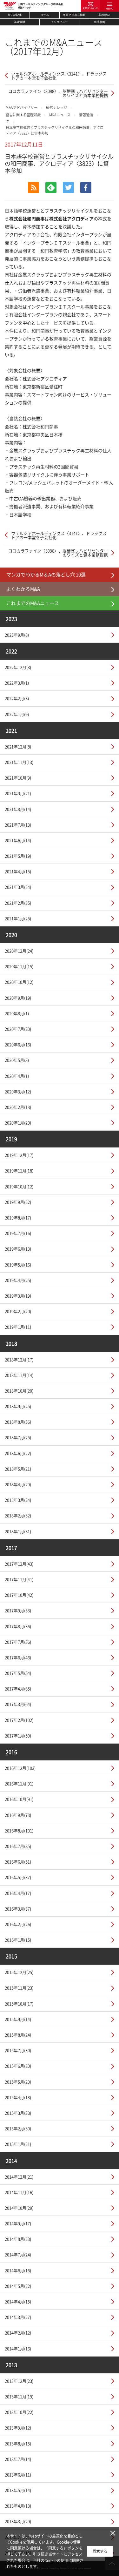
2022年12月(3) (18, 667)
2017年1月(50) (18, 1735)
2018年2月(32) (18, 1515)
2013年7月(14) (18, 2459)
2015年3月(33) (18, 2113)
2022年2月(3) (17, 698)
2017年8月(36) (18, 1626)
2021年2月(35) (18, 903)
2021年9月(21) (18, 793)
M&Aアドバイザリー (22, 108)
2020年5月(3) (17, 1060)
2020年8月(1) (17, 1013)
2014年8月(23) (18, 2239)
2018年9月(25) (18, 1406)
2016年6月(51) (18, 1862)
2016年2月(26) (18, 1924)
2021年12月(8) (18, 747)
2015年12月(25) (19, 1972)
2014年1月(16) (18, 2348)
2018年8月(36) (18, 1422)
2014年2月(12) (18, 2333)
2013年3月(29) (18, 2521)
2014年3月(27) (18, 2317)
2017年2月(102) (19, 1720)
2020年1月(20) (18, 1123)
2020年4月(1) (17, 1076)
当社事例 (99, 22)
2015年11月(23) (19, 1988)
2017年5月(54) (18, 1673)
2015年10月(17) (19, 2004)
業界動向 (104, 15)
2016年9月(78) (18, 1815)
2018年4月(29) (18, 1484)
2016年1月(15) (18, 1940)
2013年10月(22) (19, 2412)
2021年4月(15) (18, 871)
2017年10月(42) (19, 1595)
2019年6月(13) (18, 1249)
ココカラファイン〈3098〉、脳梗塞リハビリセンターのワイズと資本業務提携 (58, 93)
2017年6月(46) (18, 1657)
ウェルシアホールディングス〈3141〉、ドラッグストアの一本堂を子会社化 (59, 76)
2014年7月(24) (18, 2254)
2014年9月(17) (18, 2223)
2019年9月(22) (18, 1202)
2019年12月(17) (19, 1155)
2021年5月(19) (18, 856)
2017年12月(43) (19, 1564)
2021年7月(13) (18, 825)
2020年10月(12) (19, 982)
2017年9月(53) (18, 1610)
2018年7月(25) (18, 1437)
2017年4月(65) (18, 1688)
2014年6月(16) (18, 2270)
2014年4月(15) (18, 2301)
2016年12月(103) (20, 1768)
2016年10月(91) (19, 1799)
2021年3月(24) (18, 887)
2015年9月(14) (18, 2019)
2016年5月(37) (18, 1877)
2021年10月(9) (18, 778)
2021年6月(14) (18, 840)
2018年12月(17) (19, 1359)
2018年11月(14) (19, 1375)
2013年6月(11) (18, 2475)
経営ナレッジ (56, 108)
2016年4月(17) (18, 1893)
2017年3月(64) (18, 1704)
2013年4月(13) (18, 2506)
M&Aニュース (60, 115)
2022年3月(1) (17, 683)
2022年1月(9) (17, 714)
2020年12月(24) (19, 951)
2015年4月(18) (18, 2097)
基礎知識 (20, 22)
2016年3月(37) (18, 1909)
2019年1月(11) (18, 1327)
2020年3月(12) (18, 1091)
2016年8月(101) (19, 1830)
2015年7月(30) (18, 2050)
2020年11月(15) (19, 966)
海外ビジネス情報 (74, 15)
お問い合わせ (90, 8)
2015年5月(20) (18, 2082)
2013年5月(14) (18, 2490)
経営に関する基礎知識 (23, 115)
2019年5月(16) (18, 1264)
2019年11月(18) (19, 1170)
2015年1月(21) (18, 2144)
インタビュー (59, 22)
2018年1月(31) (18, 1531)
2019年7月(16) (18, 1233)
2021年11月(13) (19, 762)
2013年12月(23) (19, 2381)
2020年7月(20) (18, 1029)
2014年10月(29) (19, 2208)
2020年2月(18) (18, 1107)
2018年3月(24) (18, 1500)
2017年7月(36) (18, 1642)
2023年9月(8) (17, 635)
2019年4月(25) (18, 1280)
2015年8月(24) (18, 2035)
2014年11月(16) (19, 2192)
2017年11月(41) (19, 1579)
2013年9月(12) (18, 2428)
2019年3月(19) (18, 1296)
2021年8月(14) (18, 809)
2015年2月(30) (18, 2128)
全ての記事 (15, 15)
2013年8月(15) (18, 2443)
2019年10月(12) (19, 1186)
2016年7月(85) (18, 1846)
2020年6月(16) (18, 1044)
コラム (45, 15)
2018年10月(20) (19, 1391)
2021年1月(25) (18, 918)
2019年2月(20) (18, 1311)
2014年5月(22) (18, 2286)
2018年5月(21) (18, 1469)
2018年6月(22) (18, 1453)
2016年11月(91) (19, 1783)
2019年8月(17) (18, 1217)
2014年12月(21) (19, 2177)
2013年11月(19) (19, 2396)
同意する (100, 2551)
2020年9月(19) (18, 998)
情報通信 (86, 115)
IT (7, 122)
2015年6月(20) (18, 2066)
